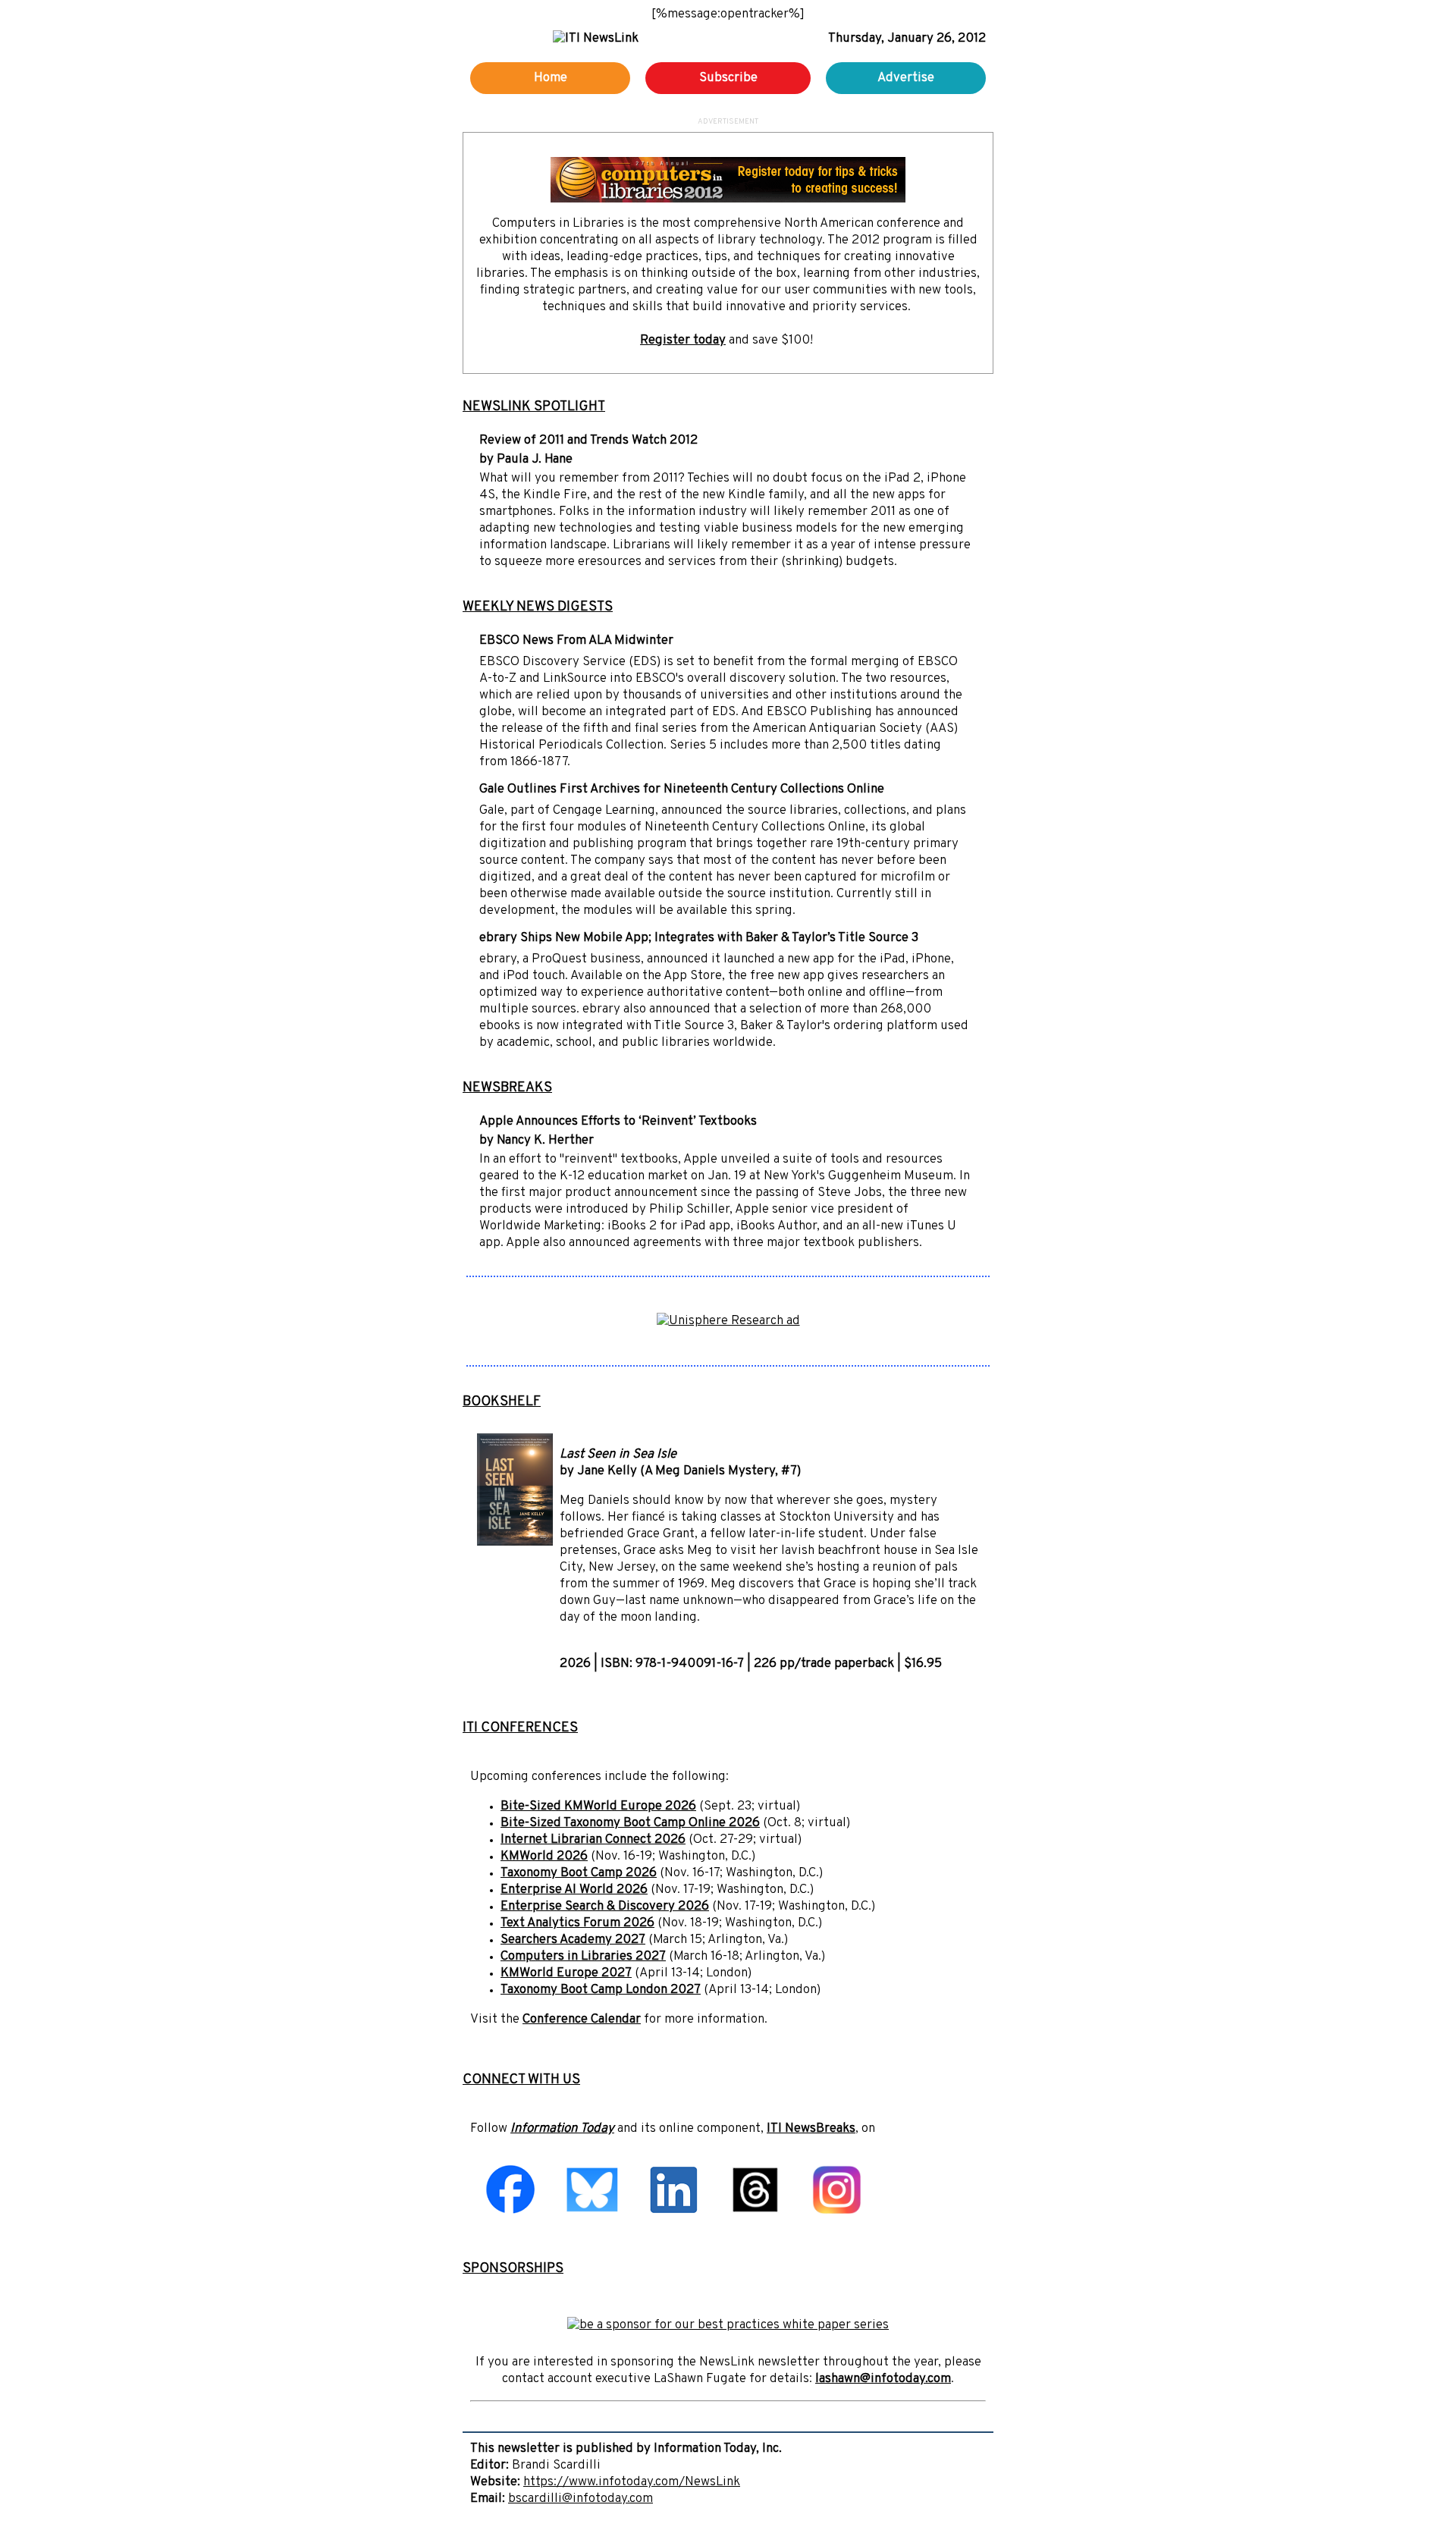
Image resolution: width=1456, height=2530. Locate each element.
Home (551, 78)
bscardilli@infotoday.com (581, 2499)
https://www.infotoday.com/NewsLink (632, 2482)
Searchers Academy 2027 (573, 1940)
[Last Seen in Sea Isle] (515, 1543)
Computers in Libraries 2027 (583, 1957)
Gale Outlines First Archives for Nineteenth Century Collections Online (682, 789)
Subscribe (728, 78)
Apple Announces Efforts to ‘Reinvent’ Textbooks (618, 1122)
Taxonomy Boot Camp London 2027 (601, 1990)
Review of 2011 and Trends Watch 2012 (588, 441)
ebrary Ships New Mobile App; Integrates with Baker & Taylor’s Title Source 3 (699, 938)
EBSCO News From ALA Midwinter (576, 641)
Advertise (906, 78)
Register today (683, 341)
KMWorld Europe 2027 (566, 1973)
